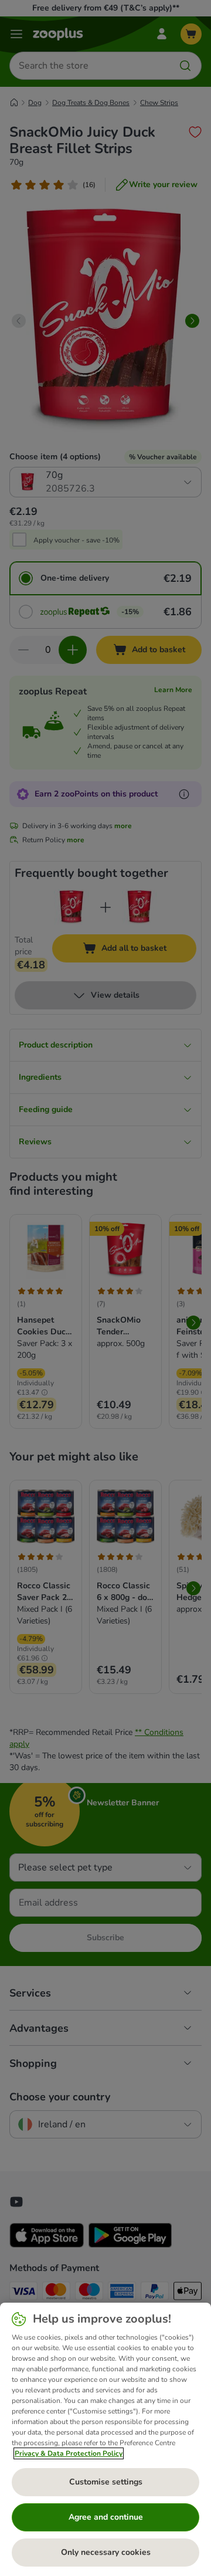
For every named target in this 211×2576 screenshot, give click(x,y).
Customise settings (106, 2482)
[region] (105, 2439)
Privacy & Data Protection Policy (69, 2453)
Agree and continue (106, 2517)
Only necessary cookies (106, 2552)
